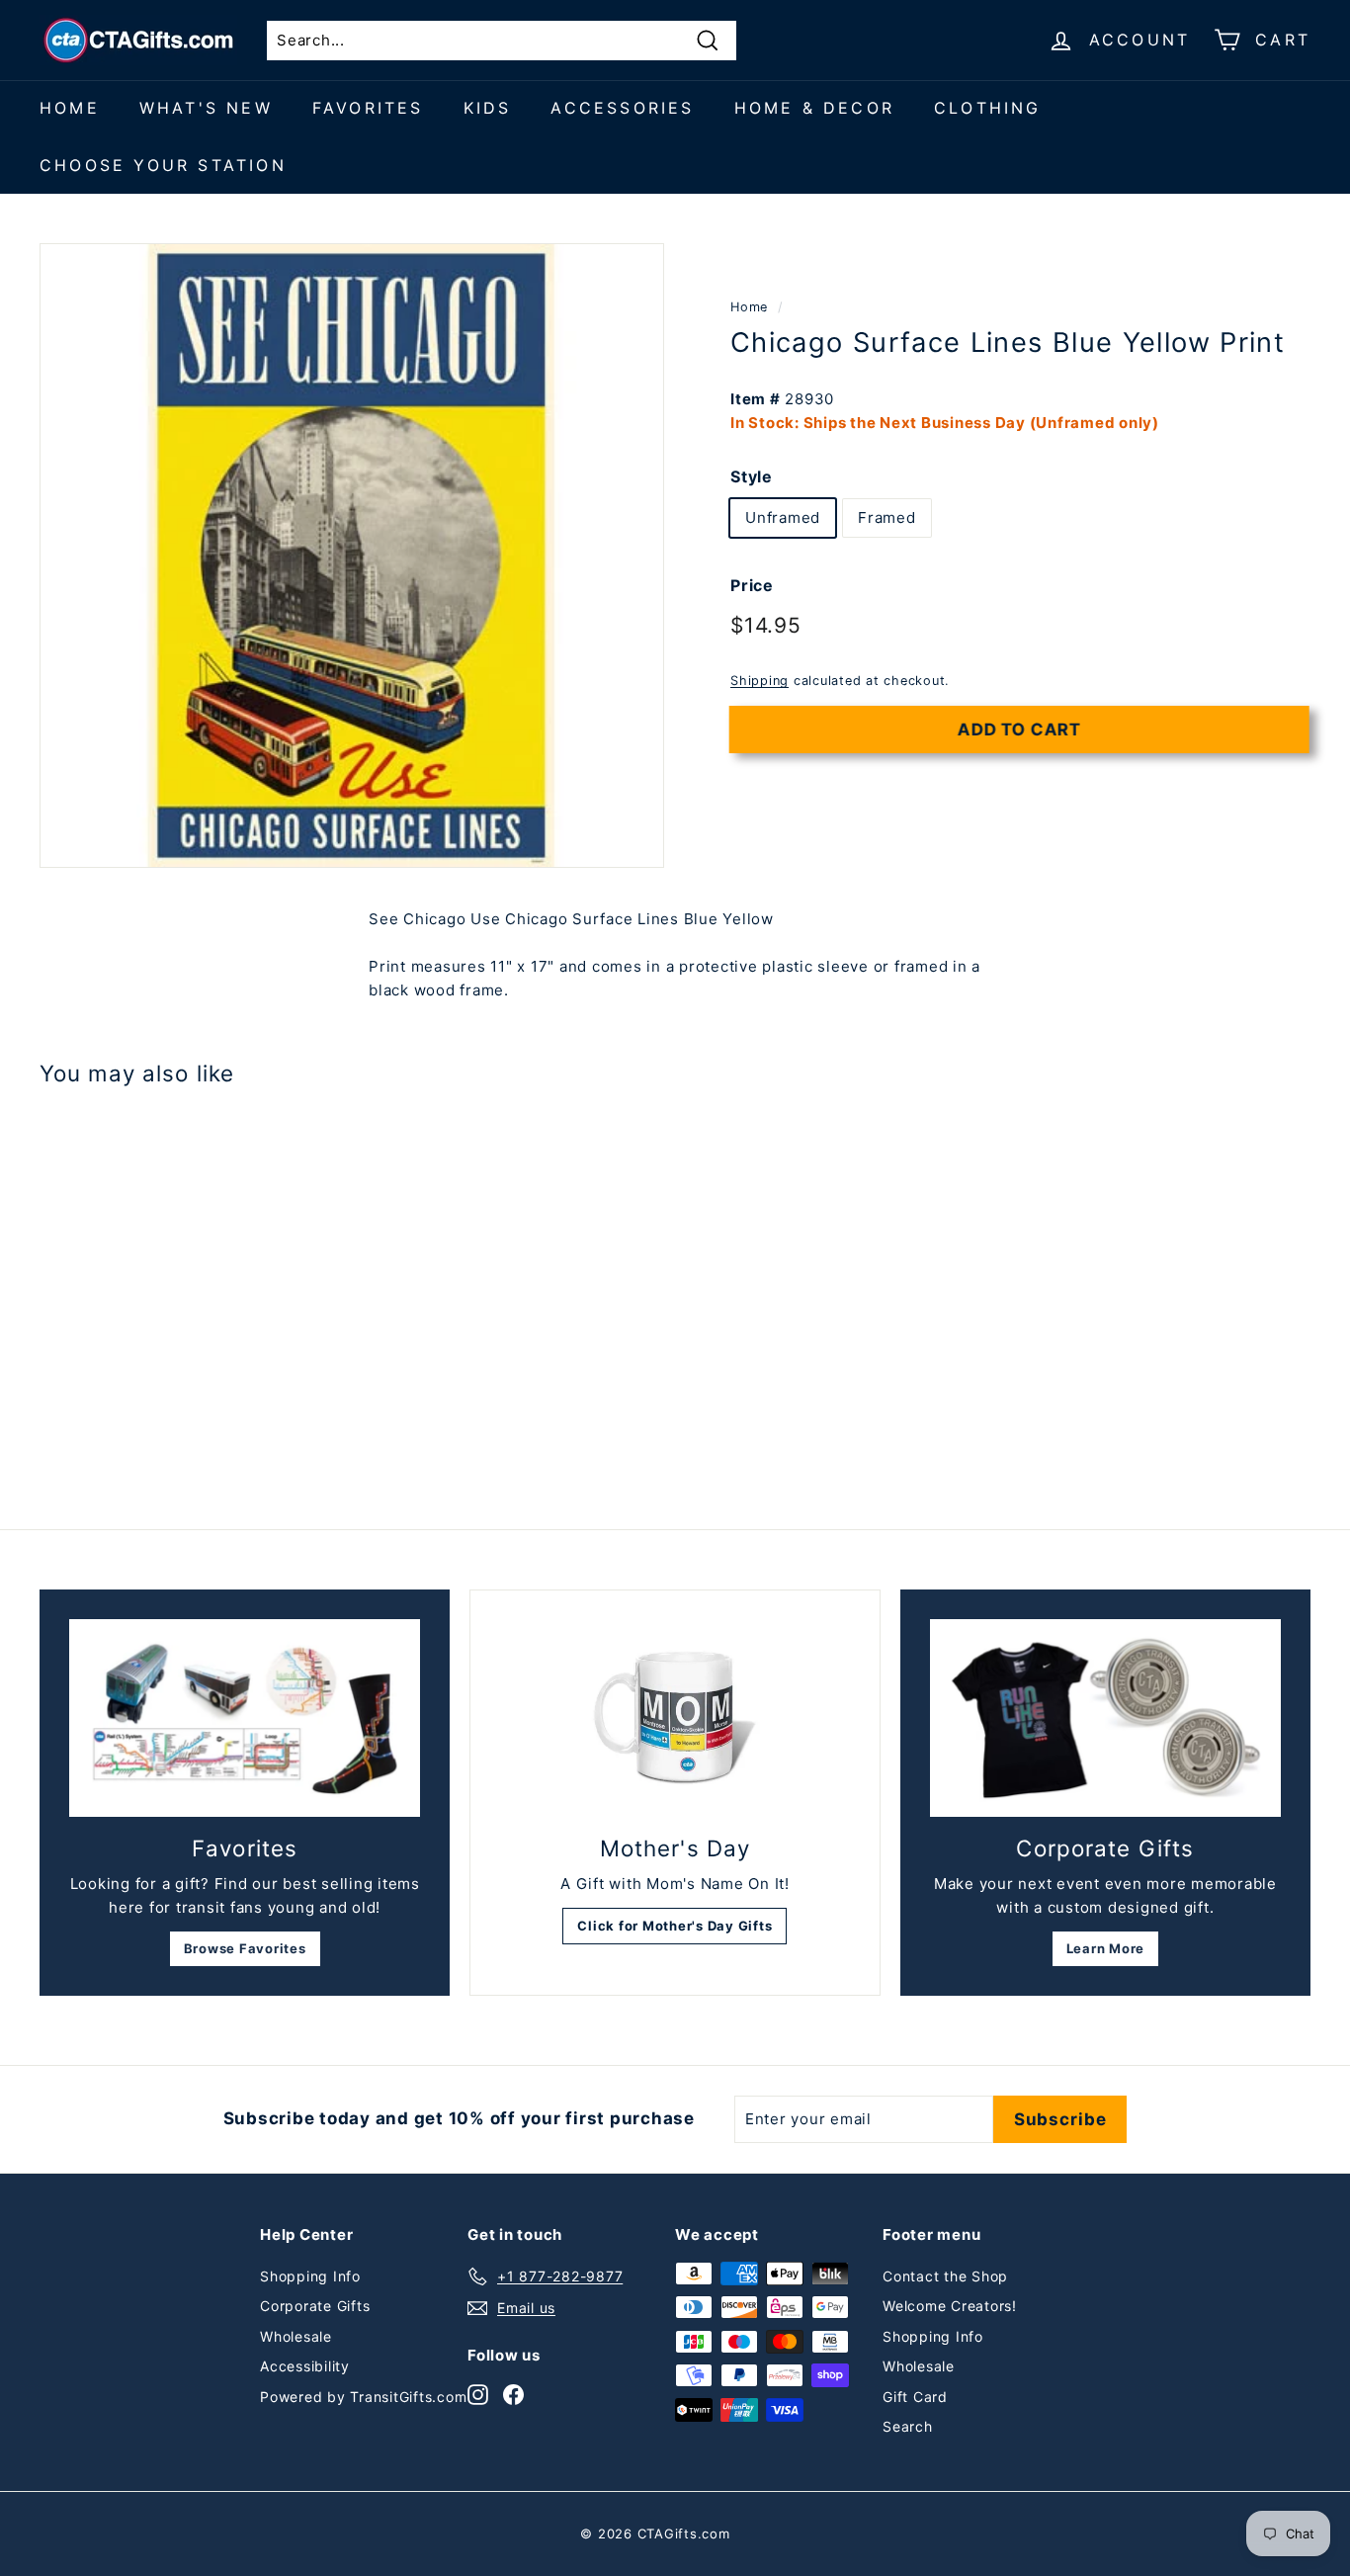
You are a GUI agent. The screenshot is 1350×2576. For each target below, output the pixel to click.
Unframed (783, 517)
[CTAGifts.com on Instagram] (478, 2394)
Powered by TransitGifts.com (363, 2397)
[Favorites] (245, 1718)
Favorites (368, 108)
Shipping (759, 681)
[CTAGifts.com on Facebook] (513, 2394)
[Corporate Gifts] (1105, 1718)
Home (70, 108)
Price (752, 585)
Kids (488, 108)
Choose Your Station (163, 165)
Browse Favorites (245, 1948)
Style (752, 475)
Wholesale (296, 2336)
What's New (206, 108)
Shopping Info (310, 2276)
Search (908, 2426)
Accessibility (305, 2366)
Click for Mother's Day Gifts (675, 1926)
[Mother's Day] (675, 1718)
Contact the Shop (945, 2276)
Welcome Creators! (950, 2306)
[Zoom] (352, 556)
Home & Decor (814, 108)
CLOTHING (988, 108)
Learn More (1106, 1948)
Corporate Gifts (315, 2306)
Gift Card (915, 2397)
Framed (887, 517)
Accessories (622, 108)
